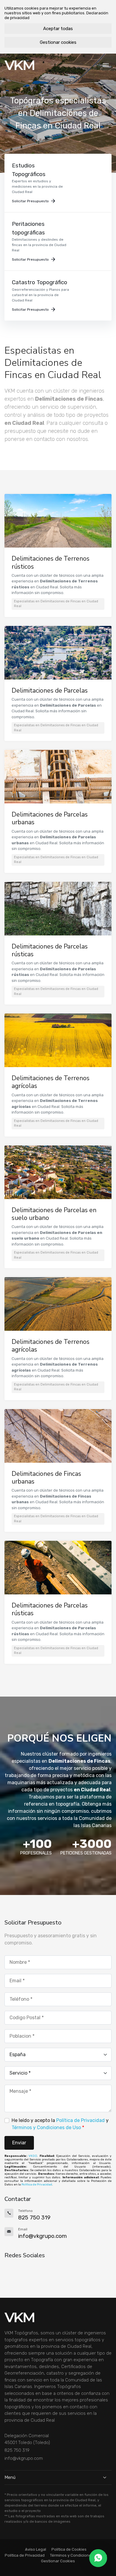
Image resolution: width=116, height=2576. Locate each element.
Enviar (19, 2143)
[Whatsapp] (98, 2558)
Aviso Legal (36, 2549)
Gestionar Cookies (58, 2561)
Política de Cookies (69, 2549)
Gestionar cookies (58, 42)
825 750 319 (17, 2450)
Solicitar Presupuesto (30, 201)
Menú (10, 2477)
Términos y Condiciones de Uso (46, 2128)
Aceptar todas (58, 29)
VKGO (33, 2156)
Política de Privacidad (80, 2120)
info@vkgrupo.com (24, 2458)
